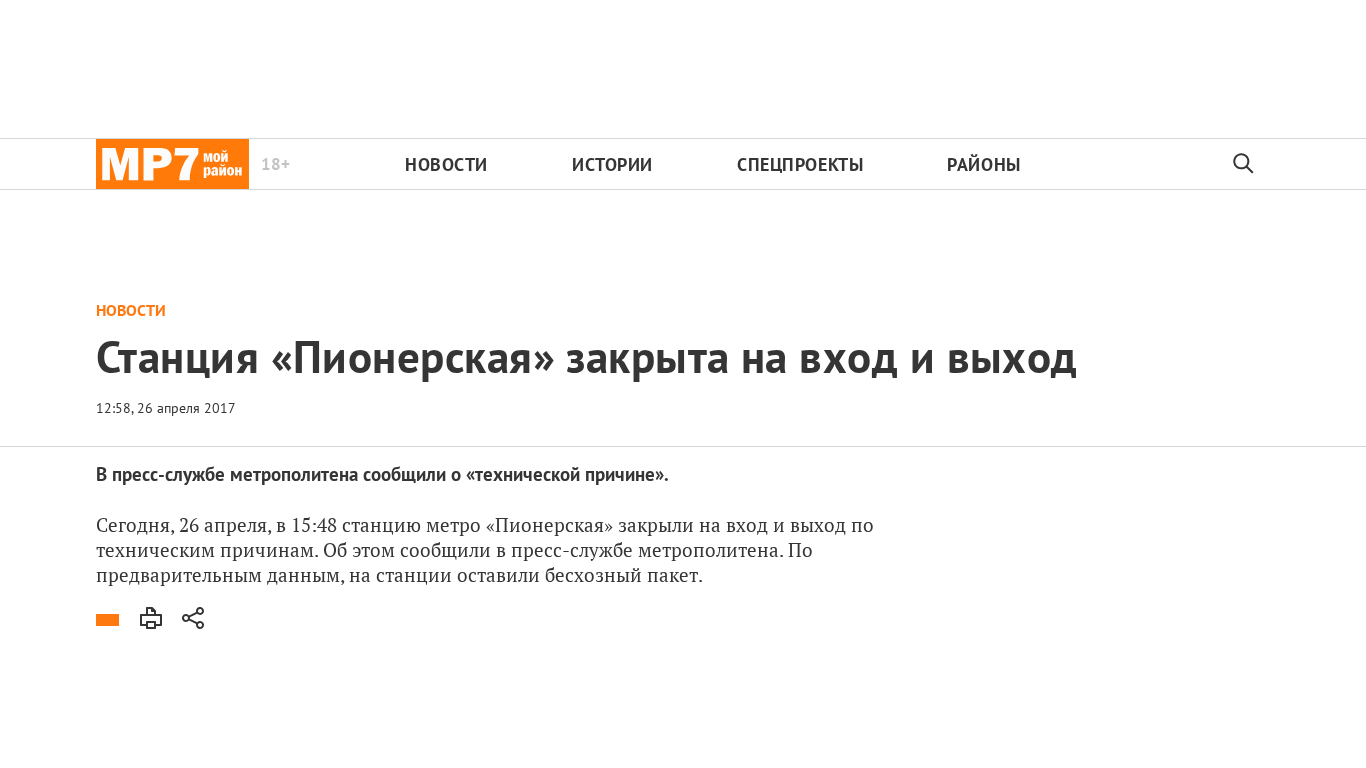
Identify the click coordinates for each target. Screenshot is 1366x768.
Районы (983, 164)
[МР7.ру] (172, 164)
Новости (446, 164)
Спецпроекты (800, 164)
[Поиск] (1244, 164)
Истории (612, 164)
